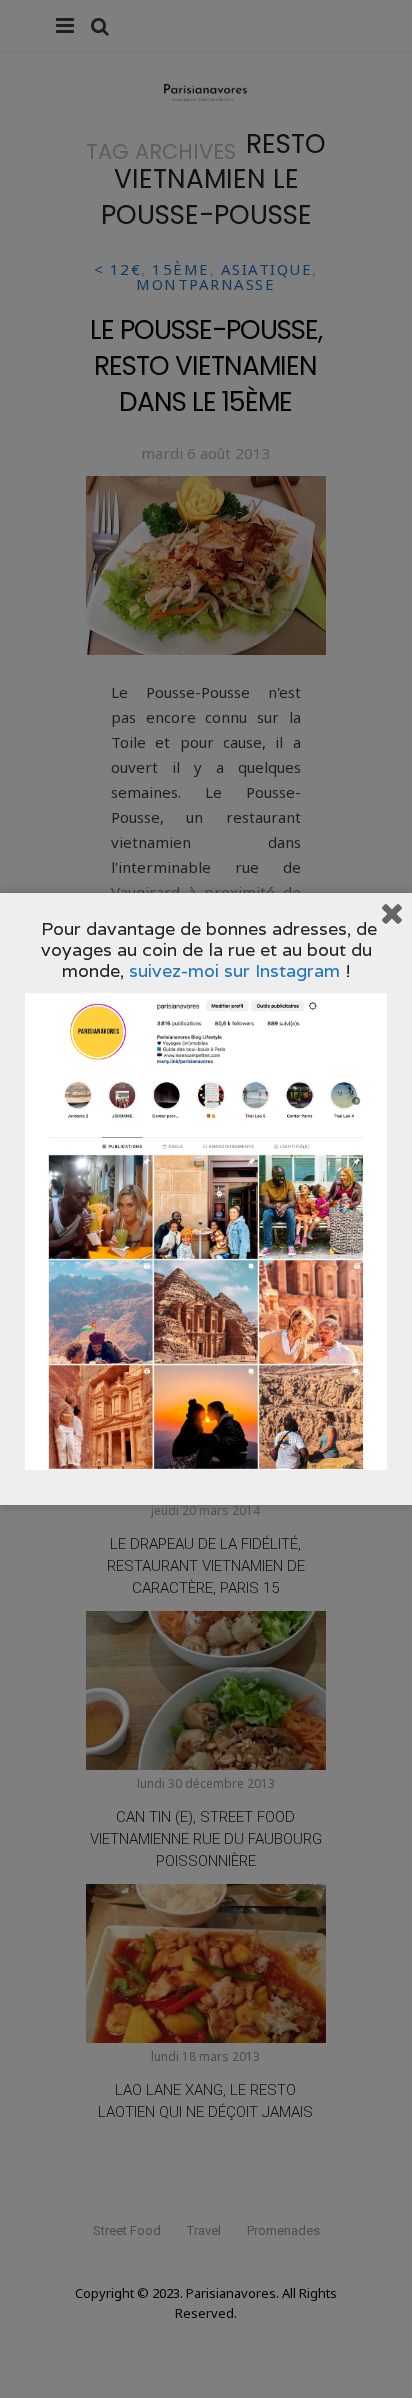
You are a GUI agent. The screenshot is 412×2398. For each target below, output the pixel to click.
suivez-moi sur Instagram (234, 970)
